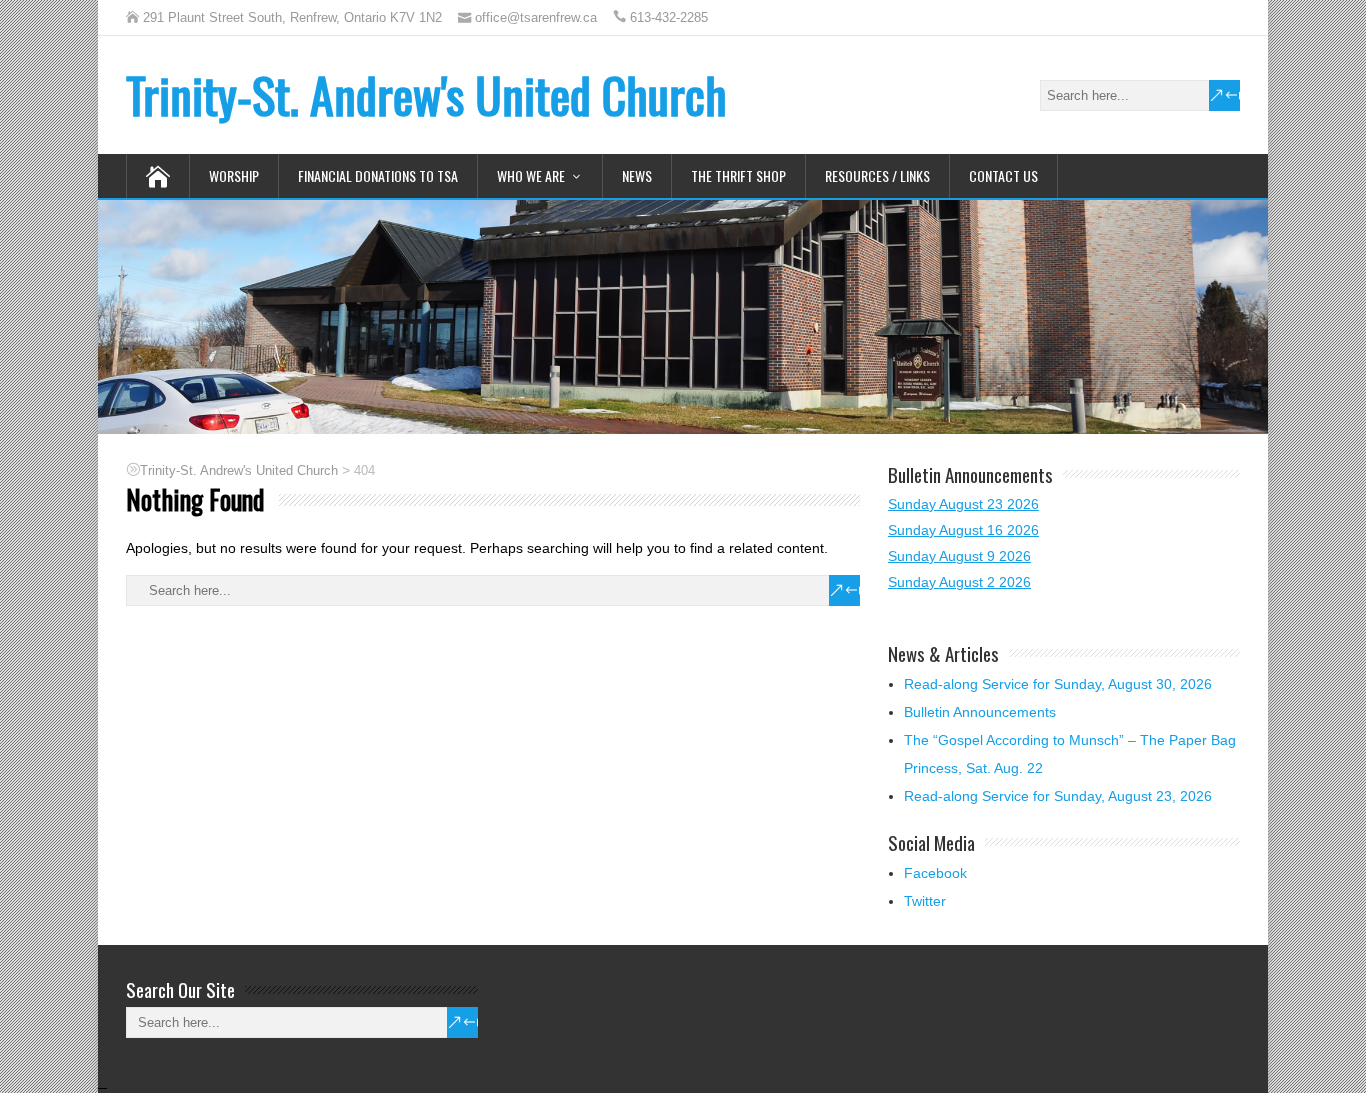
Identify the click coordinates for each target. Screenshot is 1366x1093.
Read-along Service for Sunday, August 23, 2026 (1058, 796)
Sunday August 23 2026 (963, 504)
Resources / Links (877, 175)
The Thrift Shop (738, 175)
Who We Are (531, 175)
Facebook (935, 873)
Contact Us (1003, 175)
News (637, 175)
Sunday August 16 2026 (963, 530)
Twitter (925, 901)
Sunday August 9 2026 (959, 556)
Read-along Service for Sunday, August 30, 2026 (1058, 684)
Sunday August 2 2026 (959, 582)
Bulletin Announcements (980, 712)
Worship (234, 175)
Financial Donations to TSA (378, 175)
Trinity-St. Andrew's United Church (426, 94)
